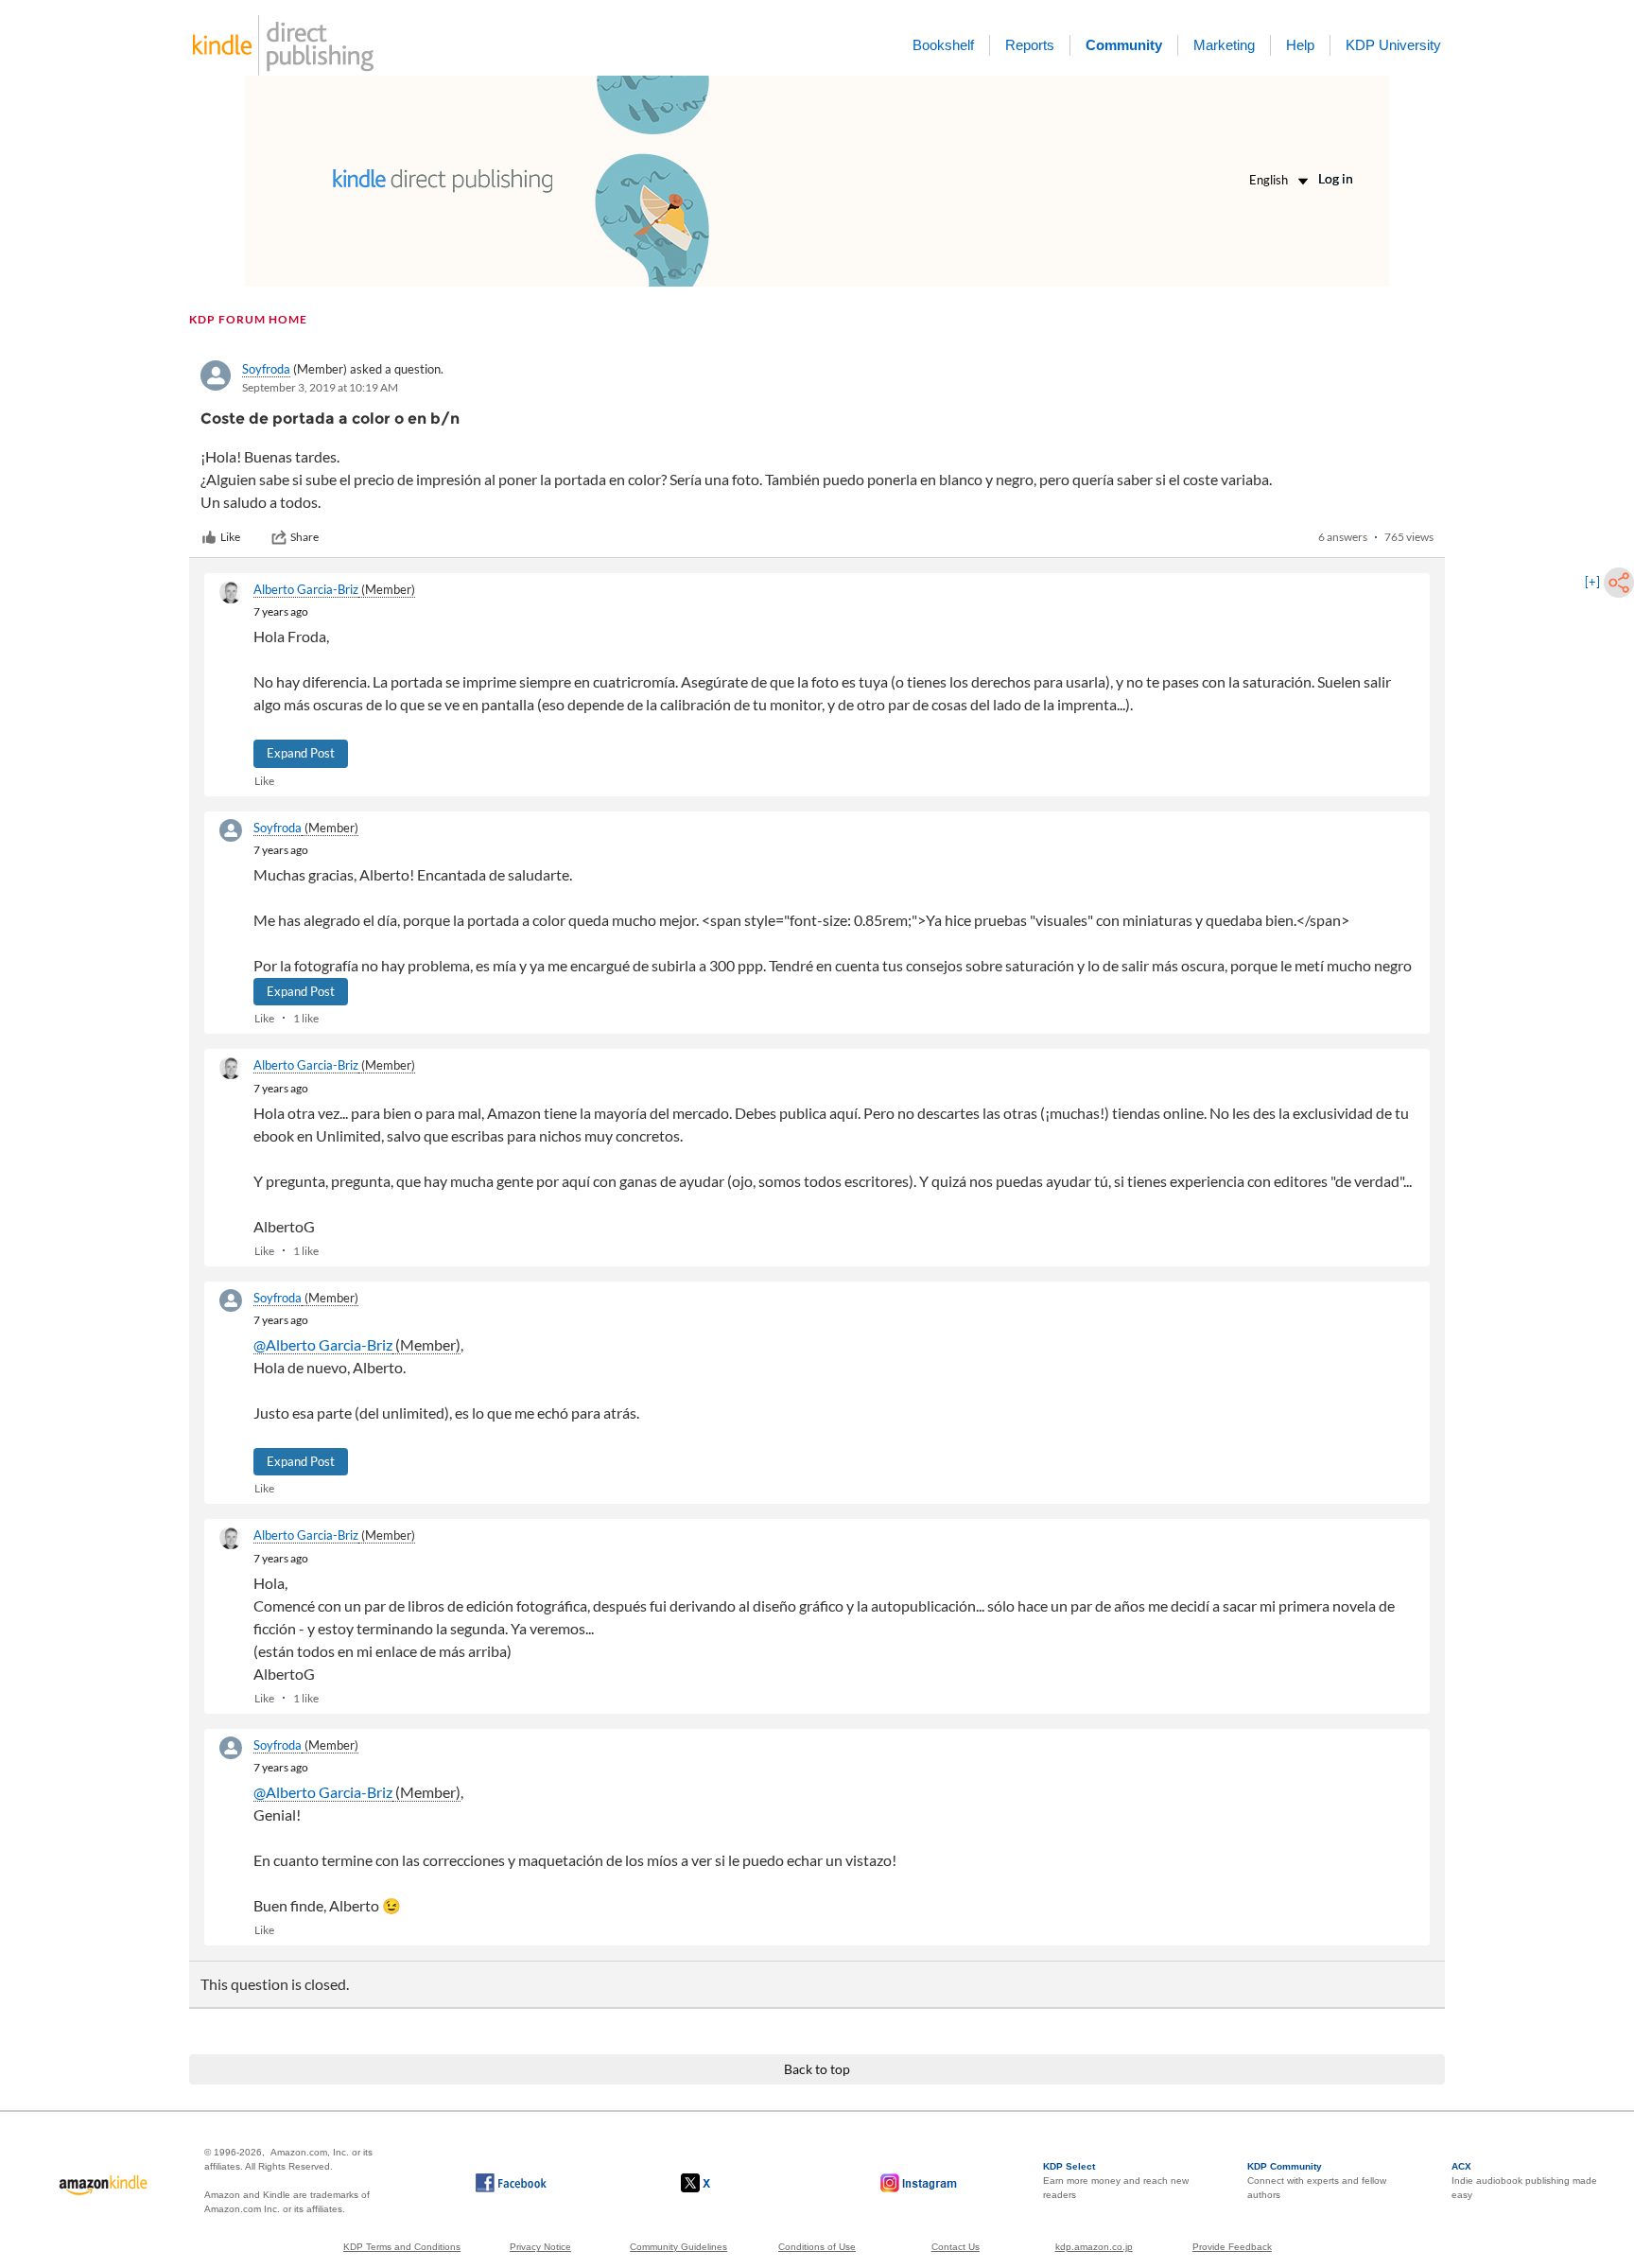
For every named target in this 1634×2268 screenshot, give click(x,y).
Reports (1030, 45)
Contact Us (956, 2247)
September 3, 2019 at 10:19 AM (320, 387)
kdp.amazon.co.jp (1094, 2247)
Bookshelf (943, 45)
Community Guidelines (678, 2247)
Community (1124, 45)
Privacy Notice (540, 2247)
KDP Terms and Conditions (402, 2247)
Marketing (1224, 45)
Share (304, 537)
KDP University (1393, 45)
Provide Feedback (1232, 2247)
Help (1300, 45)
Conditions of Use (817, 2247)
